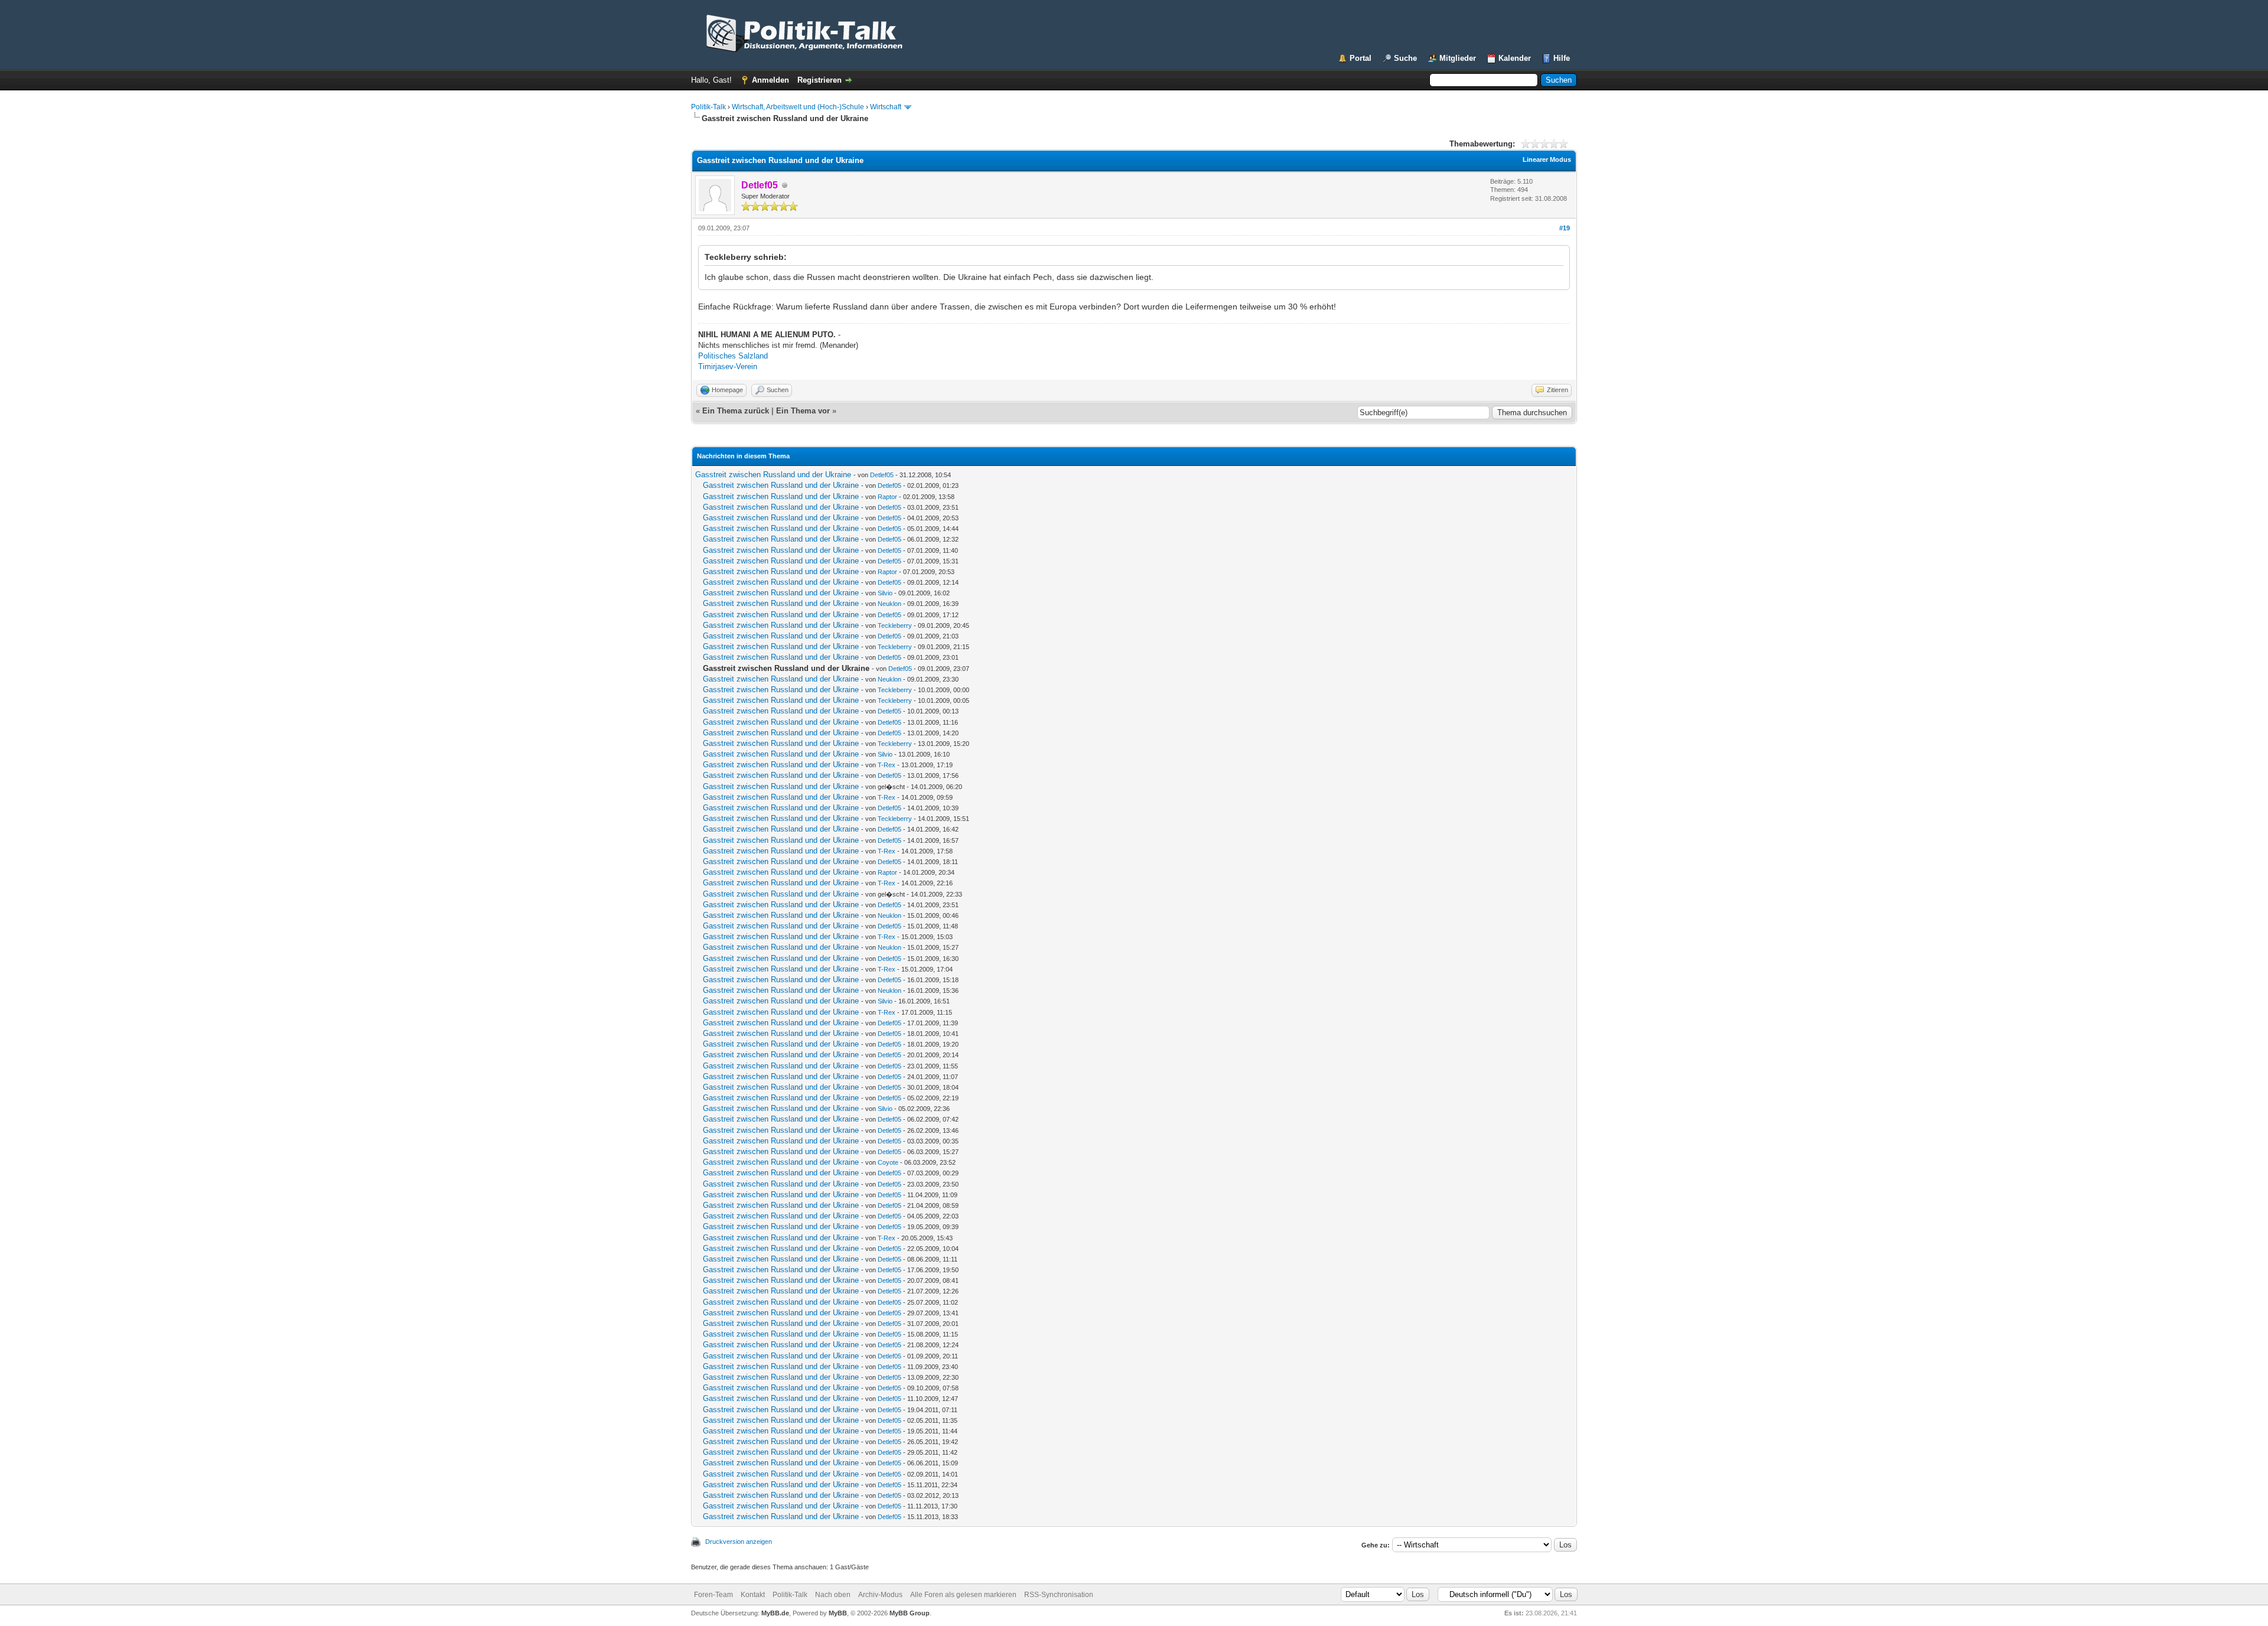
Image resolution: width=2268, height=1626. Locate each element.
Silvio (885, 593)
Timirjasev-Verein (728, 366)
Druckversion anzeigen (739, 1542)
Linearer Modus (1547, 159)
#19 (1565, 228)
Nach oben (833, 1595)
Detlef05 (882, 475)
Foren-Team (713, 1595)
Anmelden (770, 80)
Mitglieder (1458, 58)
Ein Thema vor (803, 411)
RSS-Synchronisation (1059, 1595)
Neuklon (889, 604)
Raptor (887, 497)
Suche (1405, 58)
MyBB (838, 1613)
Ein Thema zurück (736, 411)
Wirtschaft (886, 107)
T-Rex (887, 765)
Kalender (1515, 58)
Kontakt (753, 1595)
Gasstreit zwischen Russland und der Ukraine (773, 475)
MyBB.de (775, 1613)
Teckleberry (895, 625)
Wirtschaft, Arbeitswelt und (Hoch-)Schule (798, 107)
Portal (1361, 58)
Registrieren (819, 80)
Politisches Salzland (733, 356)
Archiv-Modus (880, 1595)
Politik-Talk (708, 107)
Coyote (888, 1162)
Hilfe (1562, 58)
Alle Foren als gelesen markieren (963, 1595)
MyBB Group (910, 1613)
